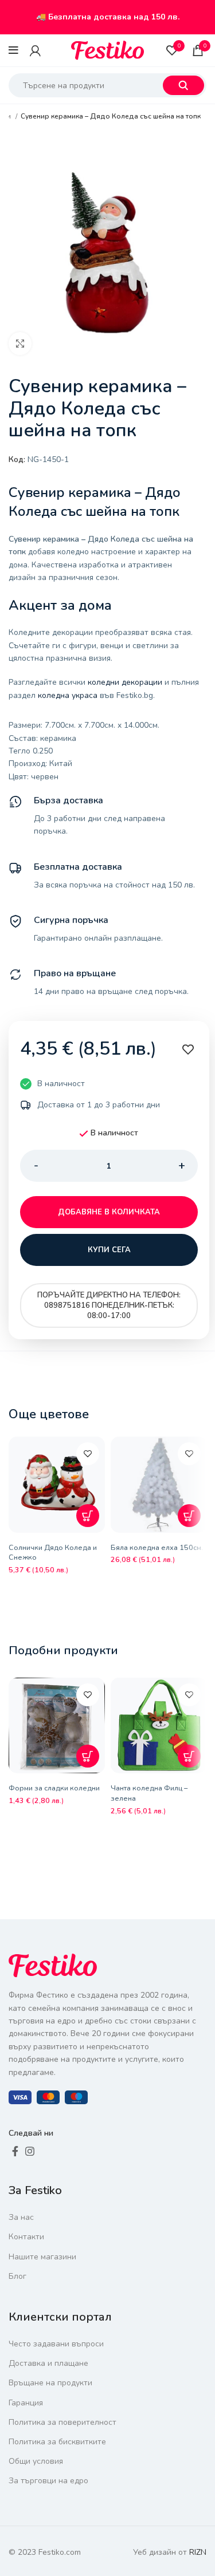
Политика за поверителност (62, 2422)
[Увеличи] (20, 344)
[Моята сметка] (35, 50)
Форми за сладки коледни (54, 1788)
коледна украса (68, 695)
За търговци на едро (48, 2481)
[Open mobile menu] (13, 50)
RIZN (198, 2552)
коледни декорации (125, 682)
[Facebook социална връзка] (15, 2151)
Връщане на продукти (50, 2383)
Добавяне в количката (109, 1212)
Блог (17, 2276)
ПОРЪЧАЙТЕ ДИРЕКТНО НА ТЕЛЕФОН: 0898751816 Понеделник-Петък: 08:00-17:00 (109, 1305)
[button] (88, 1516)
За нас (21, 2217)
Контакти (26, 2237)
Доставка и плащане (48, 2363)
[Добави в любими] (88, 1454)
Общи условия (36, 2461)
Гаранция (26, 2403)
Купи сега (109, 1250)
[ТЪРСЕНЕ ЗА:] (183, 85)
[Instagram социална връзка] (30, 2151)
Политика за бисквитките (57, 2442)
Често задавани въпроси (56, 2344)
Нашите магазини (42, 2257)
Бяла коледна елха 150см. (157, 1547)
